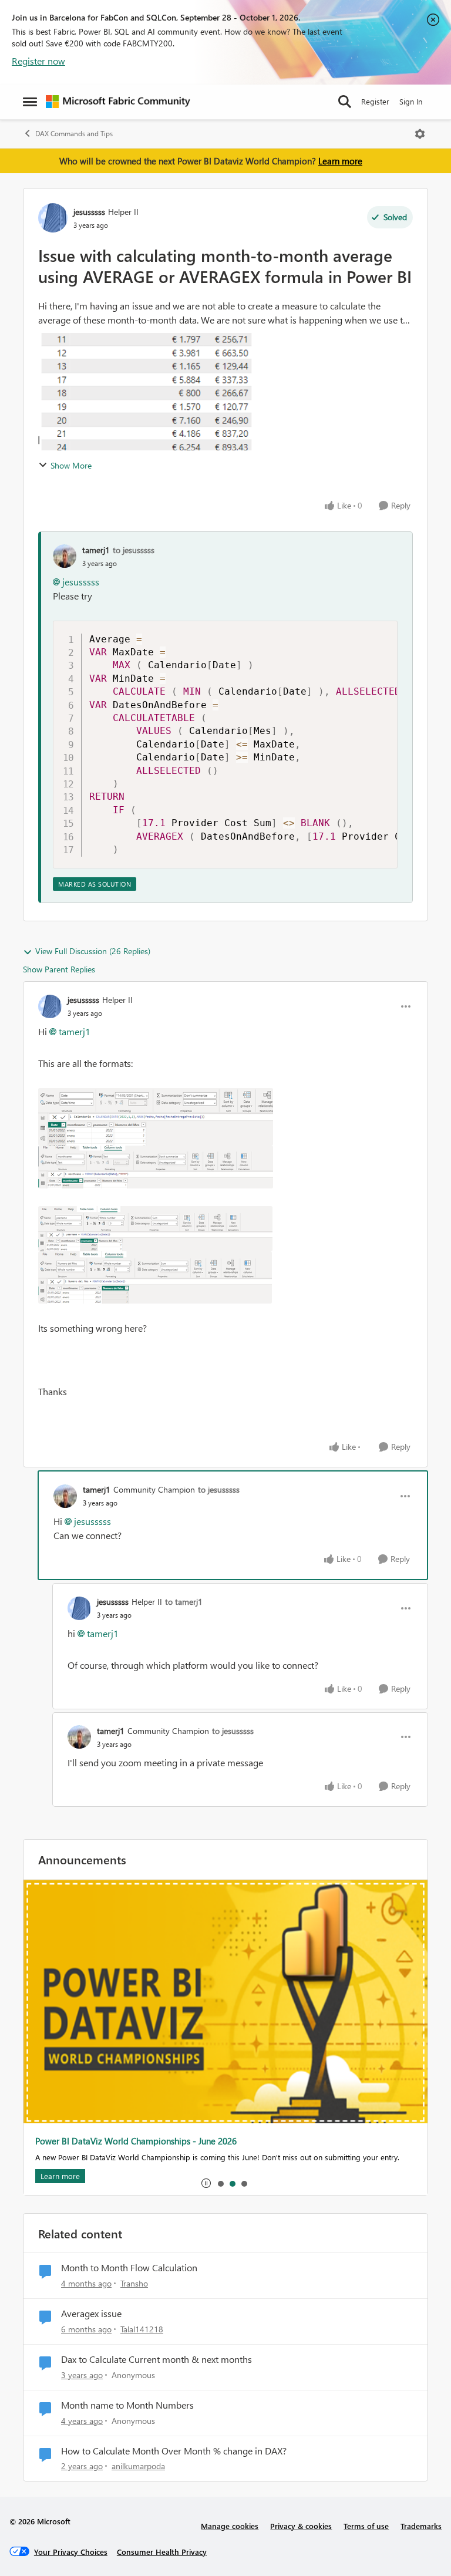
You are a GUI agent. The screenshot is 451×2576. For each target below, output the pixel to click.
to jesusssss (134, 550)
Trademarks (421, 2526)
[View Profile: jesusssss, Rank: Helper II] (53, 218)
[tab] (220, 2183)
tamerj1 (96, 550)
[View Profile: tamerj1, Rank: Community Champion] (65, 1496)
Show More (71, 465)
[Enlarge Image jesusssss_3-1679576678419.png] (155, 1277)
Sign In (411, 101)
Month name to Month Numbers (127, 2405)
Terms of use (366, 2526)
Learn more (340, 161)
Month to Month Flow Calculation (129, 2268)
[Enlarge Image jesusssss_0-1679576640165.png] (156, 1117)
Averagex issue (91, 2314)
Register (375, 101)
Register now (38, 61)
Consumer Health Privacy (162, 2552)
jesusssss (89, 212)
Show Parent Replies (59, 969)
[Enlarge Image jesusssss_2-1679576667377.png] (155, 1229)
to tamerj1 (184, 1602)
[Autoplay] (206, 2183)
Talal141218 (142, 2329)
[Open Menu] (420, 134)
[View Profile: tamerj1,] (65, 556)
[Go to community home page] (118, 102)
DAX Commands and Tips (74, 134)
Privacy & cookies (301, 2526)
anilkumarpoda (138, 2466)
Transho (134, 2283)
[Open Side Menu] (30, 102)
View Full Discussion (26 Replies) (93, 951)
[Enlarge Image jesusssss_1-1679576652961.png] (156, 1167)
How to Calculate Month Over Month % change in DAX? (174, 2451)
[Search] (345, 102)
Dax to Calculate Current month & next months (156, 2359)
